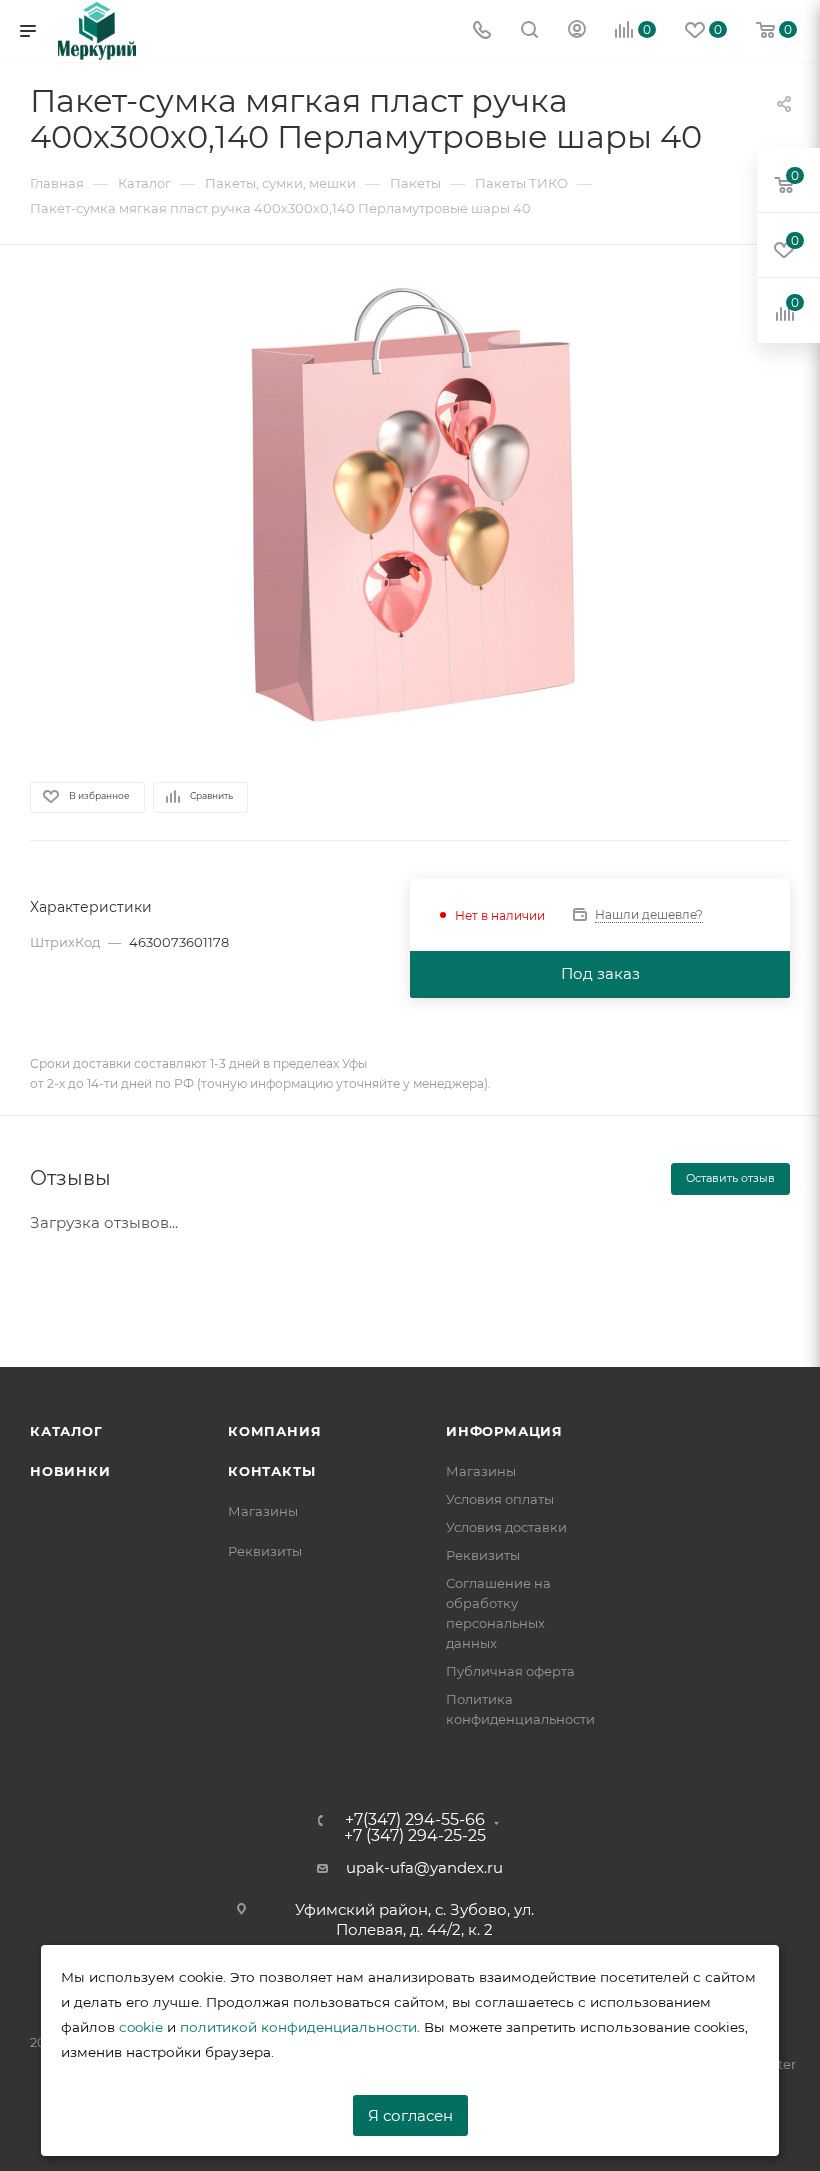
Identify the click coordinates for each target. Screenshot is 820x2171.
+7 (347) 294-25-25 (415, 1836)
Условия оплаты (500, 1499)
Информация (504, 1431)
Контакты (271, 1471)
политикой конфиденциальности (298, 2027)
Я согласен (410, 2115)
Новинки (70, 1471)
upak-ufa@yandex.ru (424, 1867)
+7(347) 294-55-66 (415, 1820)
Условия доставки (506, 1527)
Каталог (66, 1431)
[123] (410, 503)
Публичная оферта (510, 1671)
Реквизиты (265, 1551)
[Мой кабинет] (577, 31)
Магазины (263, 1511)
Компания (274, 1431)
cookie (141, 2027)
